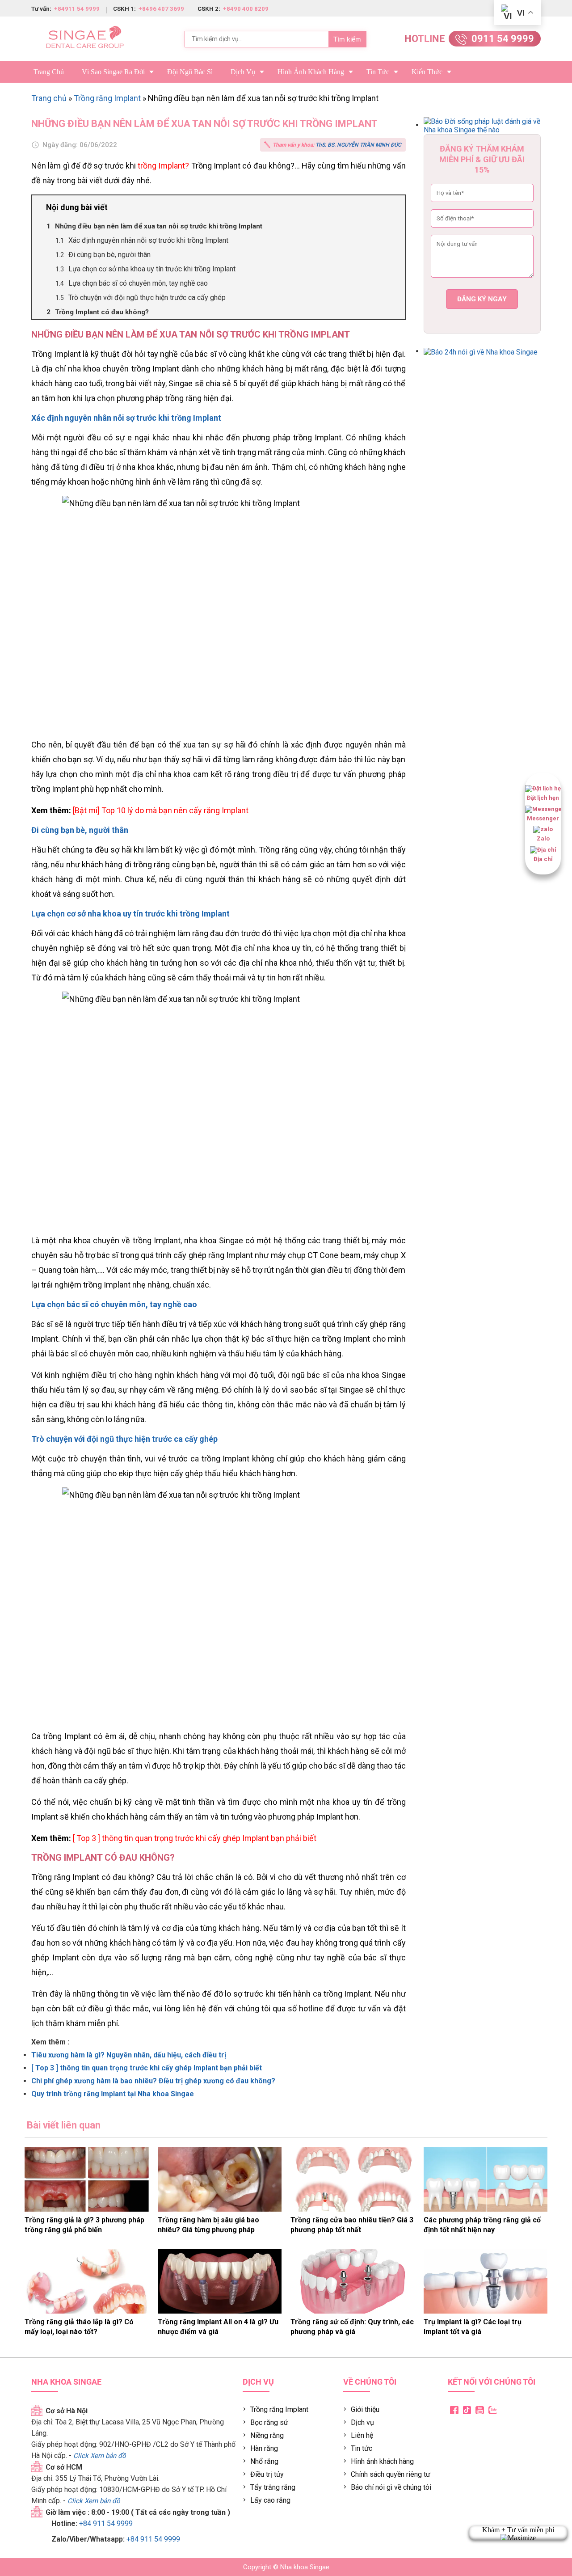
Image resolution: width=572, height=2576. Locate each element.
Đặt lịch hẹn (543, 798)
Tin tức (378, 72)
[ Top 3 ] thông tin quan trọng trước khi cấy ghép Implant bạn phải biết (195, 1838)
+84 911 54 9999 (106, 2523)
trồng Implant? (163, 166)
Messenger (543, 818)
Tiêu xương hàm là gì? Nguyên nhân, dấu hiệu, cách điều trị (129, 2055)
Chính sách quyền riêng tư (391, 2474)
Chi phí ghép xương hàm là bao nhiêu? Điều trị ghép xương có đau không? (153, 2081)
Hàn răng (264, 2448)
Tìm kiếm (347, 39)
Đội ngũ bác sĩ (190, 72)
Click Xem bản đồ (100, 2456)
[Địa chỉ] (543, 850)
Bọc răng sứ (269, 2422)
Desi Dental (517, 2418)
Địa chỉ (543, 859)
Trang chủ (49, 72)
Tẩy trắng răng (273, 2487)
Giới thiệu (365, 2409)
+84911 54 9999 (76, 9)
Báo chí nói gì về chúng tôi (391, 2487)
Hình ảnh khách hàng (382, 2461)
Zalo (543, 838)
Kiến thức (427, 72)
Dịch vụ (243, 72)
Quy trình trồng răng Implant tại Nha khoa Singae (113, 2094)
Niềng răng (267, 2435)
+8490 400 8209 (245, 9)
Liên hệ (362, 2435)
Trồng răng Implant (107, 98)
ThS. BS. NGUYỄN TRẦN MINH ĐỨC (358, 145)
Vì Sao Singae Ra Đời (113, 72)
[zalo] (543, 830)
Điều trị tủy (267, 2474)
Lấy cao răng (270, 2500)
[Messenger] (543, 809)
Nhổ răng (264, 2461)
